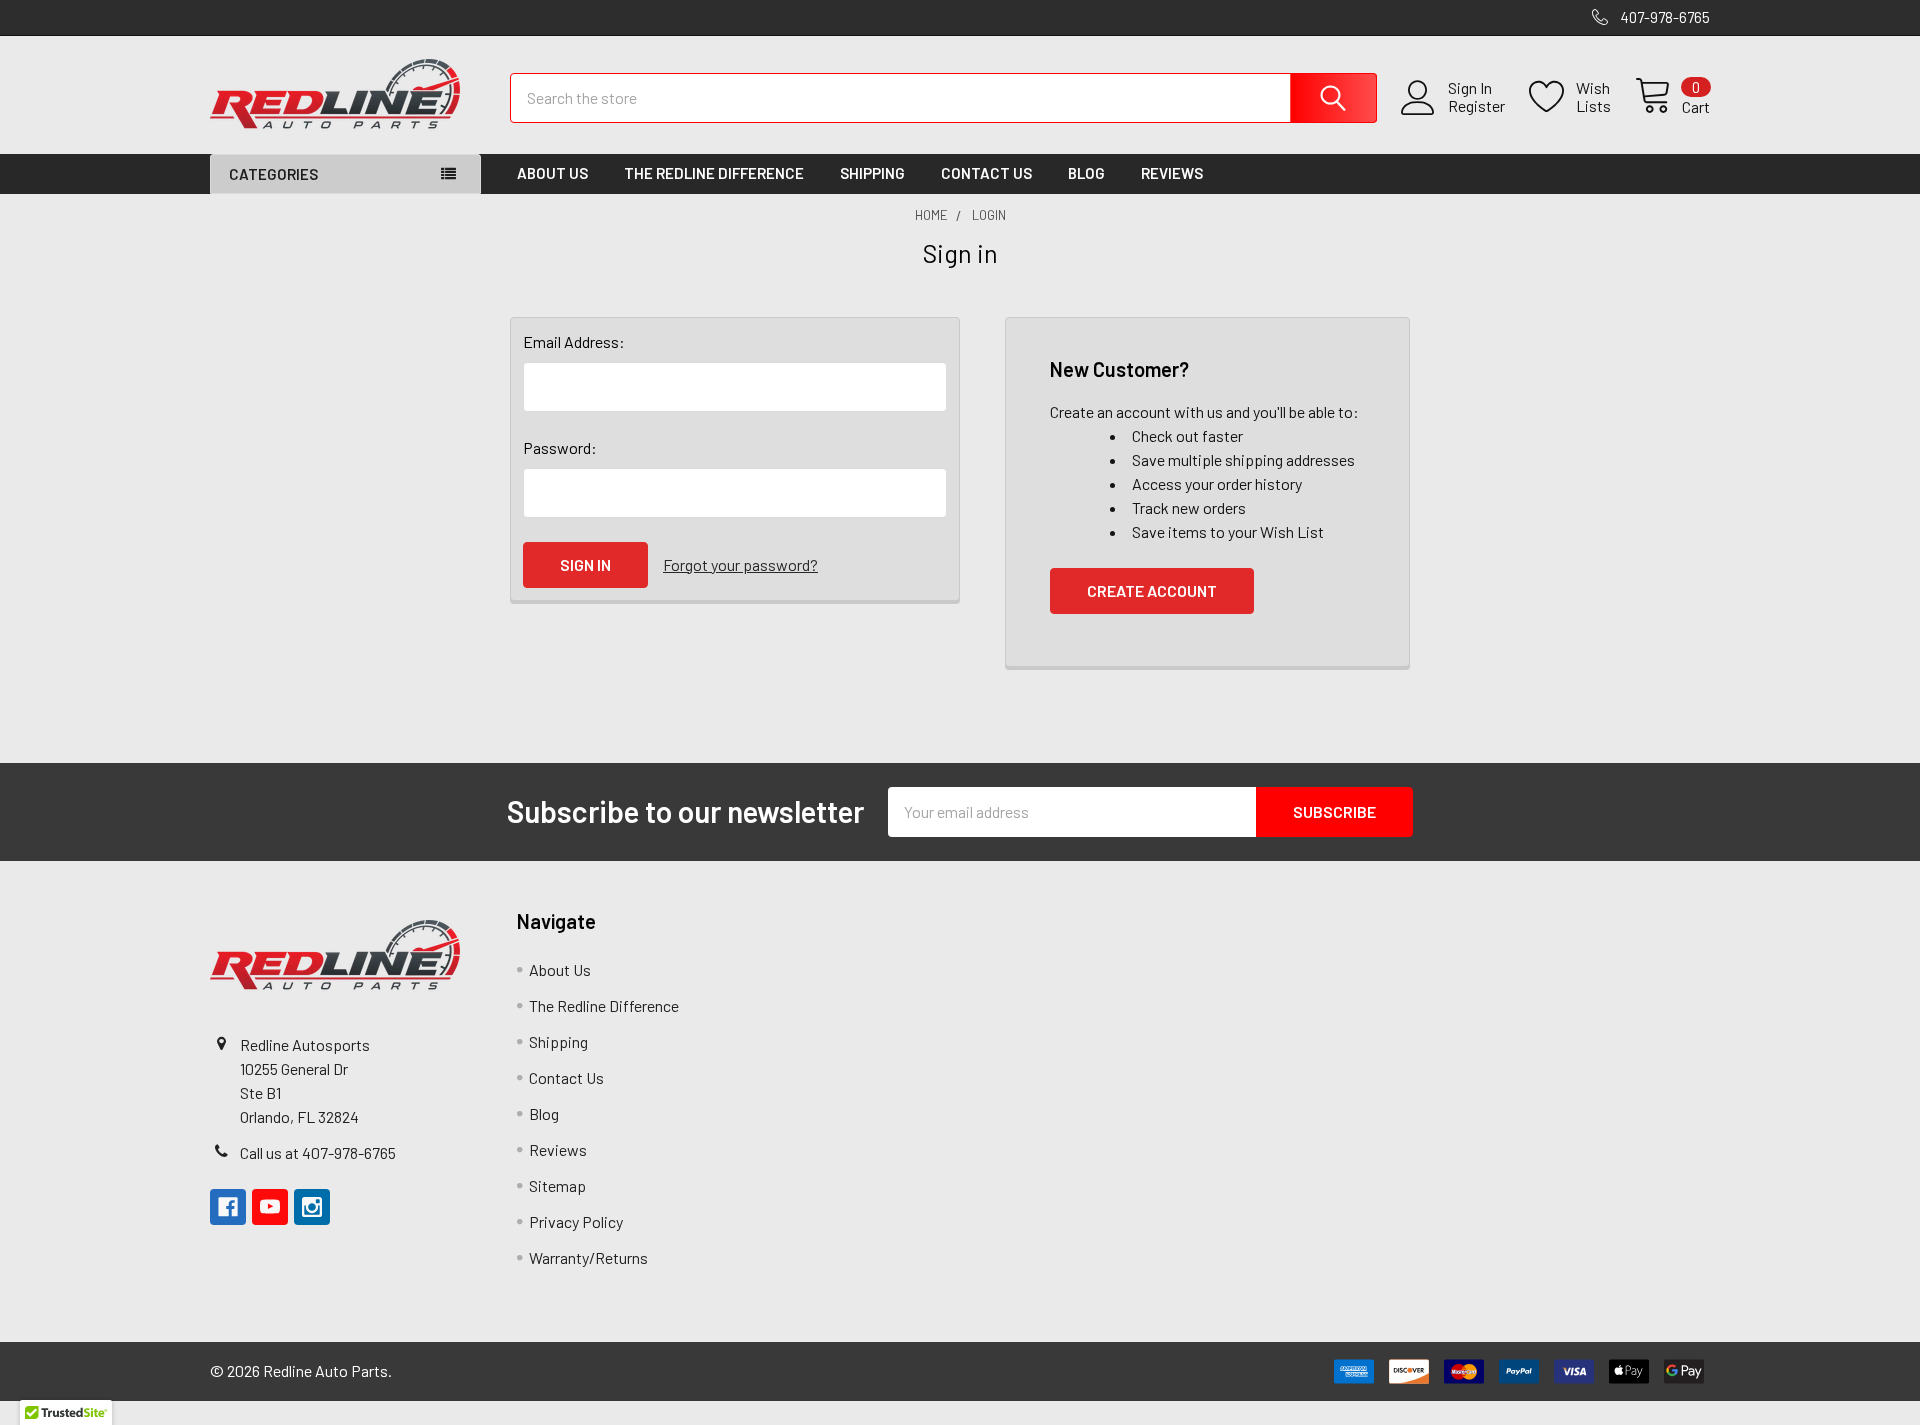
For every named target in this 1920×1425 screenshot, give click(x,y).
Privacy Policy (576, 1221)
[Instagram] (312, 1207)
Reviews (1172, 173)
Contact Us (986, 173)
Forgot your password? (740, 564)
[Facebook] (228, 1207)
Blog (1086, 173)
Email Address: (574, 341)
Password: (560, 447)
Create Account (1152, 590)
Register (1476, 106)
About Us (552, 173)
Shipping (872, 173)
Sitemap (557, 1185)
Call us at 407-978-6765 (318, 1152)
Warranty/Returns (588, 1257)
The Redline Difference (714, 173)
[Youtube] (270, 1207)
